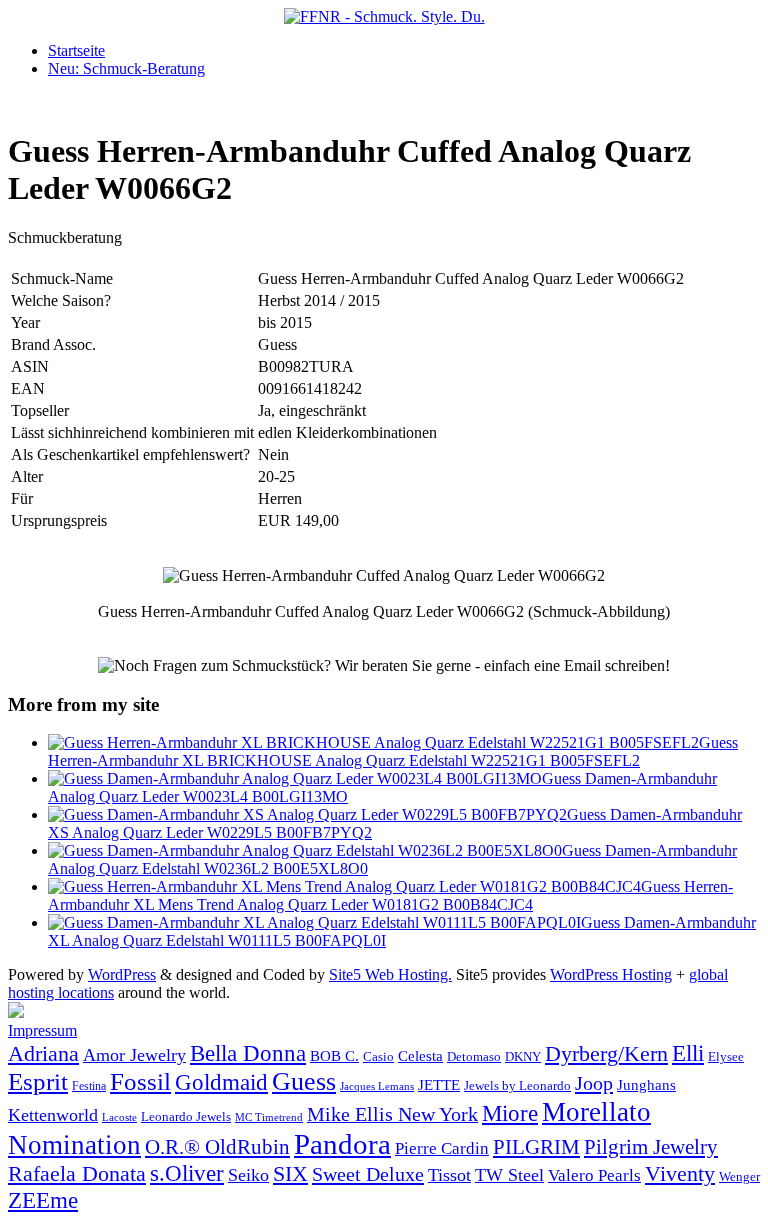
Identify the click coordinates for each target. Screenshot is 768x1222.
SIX (290, 1173)
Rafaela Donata (77, 1174)
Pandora (342, 1144)
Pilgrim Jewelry (651, 1147)
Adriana (43, 1053)
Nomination (74, 1145)
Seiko (248, 1175)
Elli (688, 1053)
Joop (594, 1083)
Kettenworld (53, 1115)
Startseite (76, 50)
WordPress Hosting (611, 974)
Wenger (739, 1176)
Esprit (38, 1081)
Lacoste (119, 1117)
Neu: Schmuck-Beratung (126, 68)
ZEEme (43, 1200)
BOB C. (334, 1056)
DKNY (523, 1057)
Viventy (680, 1174)
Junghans (646, 1084)
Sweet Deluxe (368, 1174)
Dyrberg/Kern (606, 1054)
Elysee (726, 1056)
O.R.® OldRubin (217, 1147)
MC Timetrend (269, 1117)
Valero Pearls (594, 1175)
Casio (378, 1057)
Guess (304, 1081)
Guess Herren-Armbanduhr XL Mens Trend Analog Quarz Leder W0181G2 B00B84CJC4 (390, 895)
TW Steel (509, 1175)
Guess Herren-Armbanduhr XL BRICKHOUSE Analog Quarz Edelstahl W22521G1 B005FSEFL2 (393, 751)
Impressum (42, 1030)
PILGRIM (536, 1147)
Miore (510, 1113)
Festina (89, 1086)
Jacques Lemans (377, 1086)
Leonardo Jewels (186, 1117)
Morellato (596, 1112)
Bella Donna (248, 1053)
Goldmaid (221, 1082)
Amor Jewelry (134, 1055)
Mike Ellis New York (392, 1114)
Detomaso (474, 1057)
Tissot (449, 1175)
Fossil (140, 1081)
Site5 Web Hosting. (390, 974)
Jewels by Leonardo (517, 1085)
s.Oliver (187, 1173)
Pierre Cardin (442, 1148)
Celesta (420, 1055)
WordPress (122, 974)
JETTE (439, 1084)
